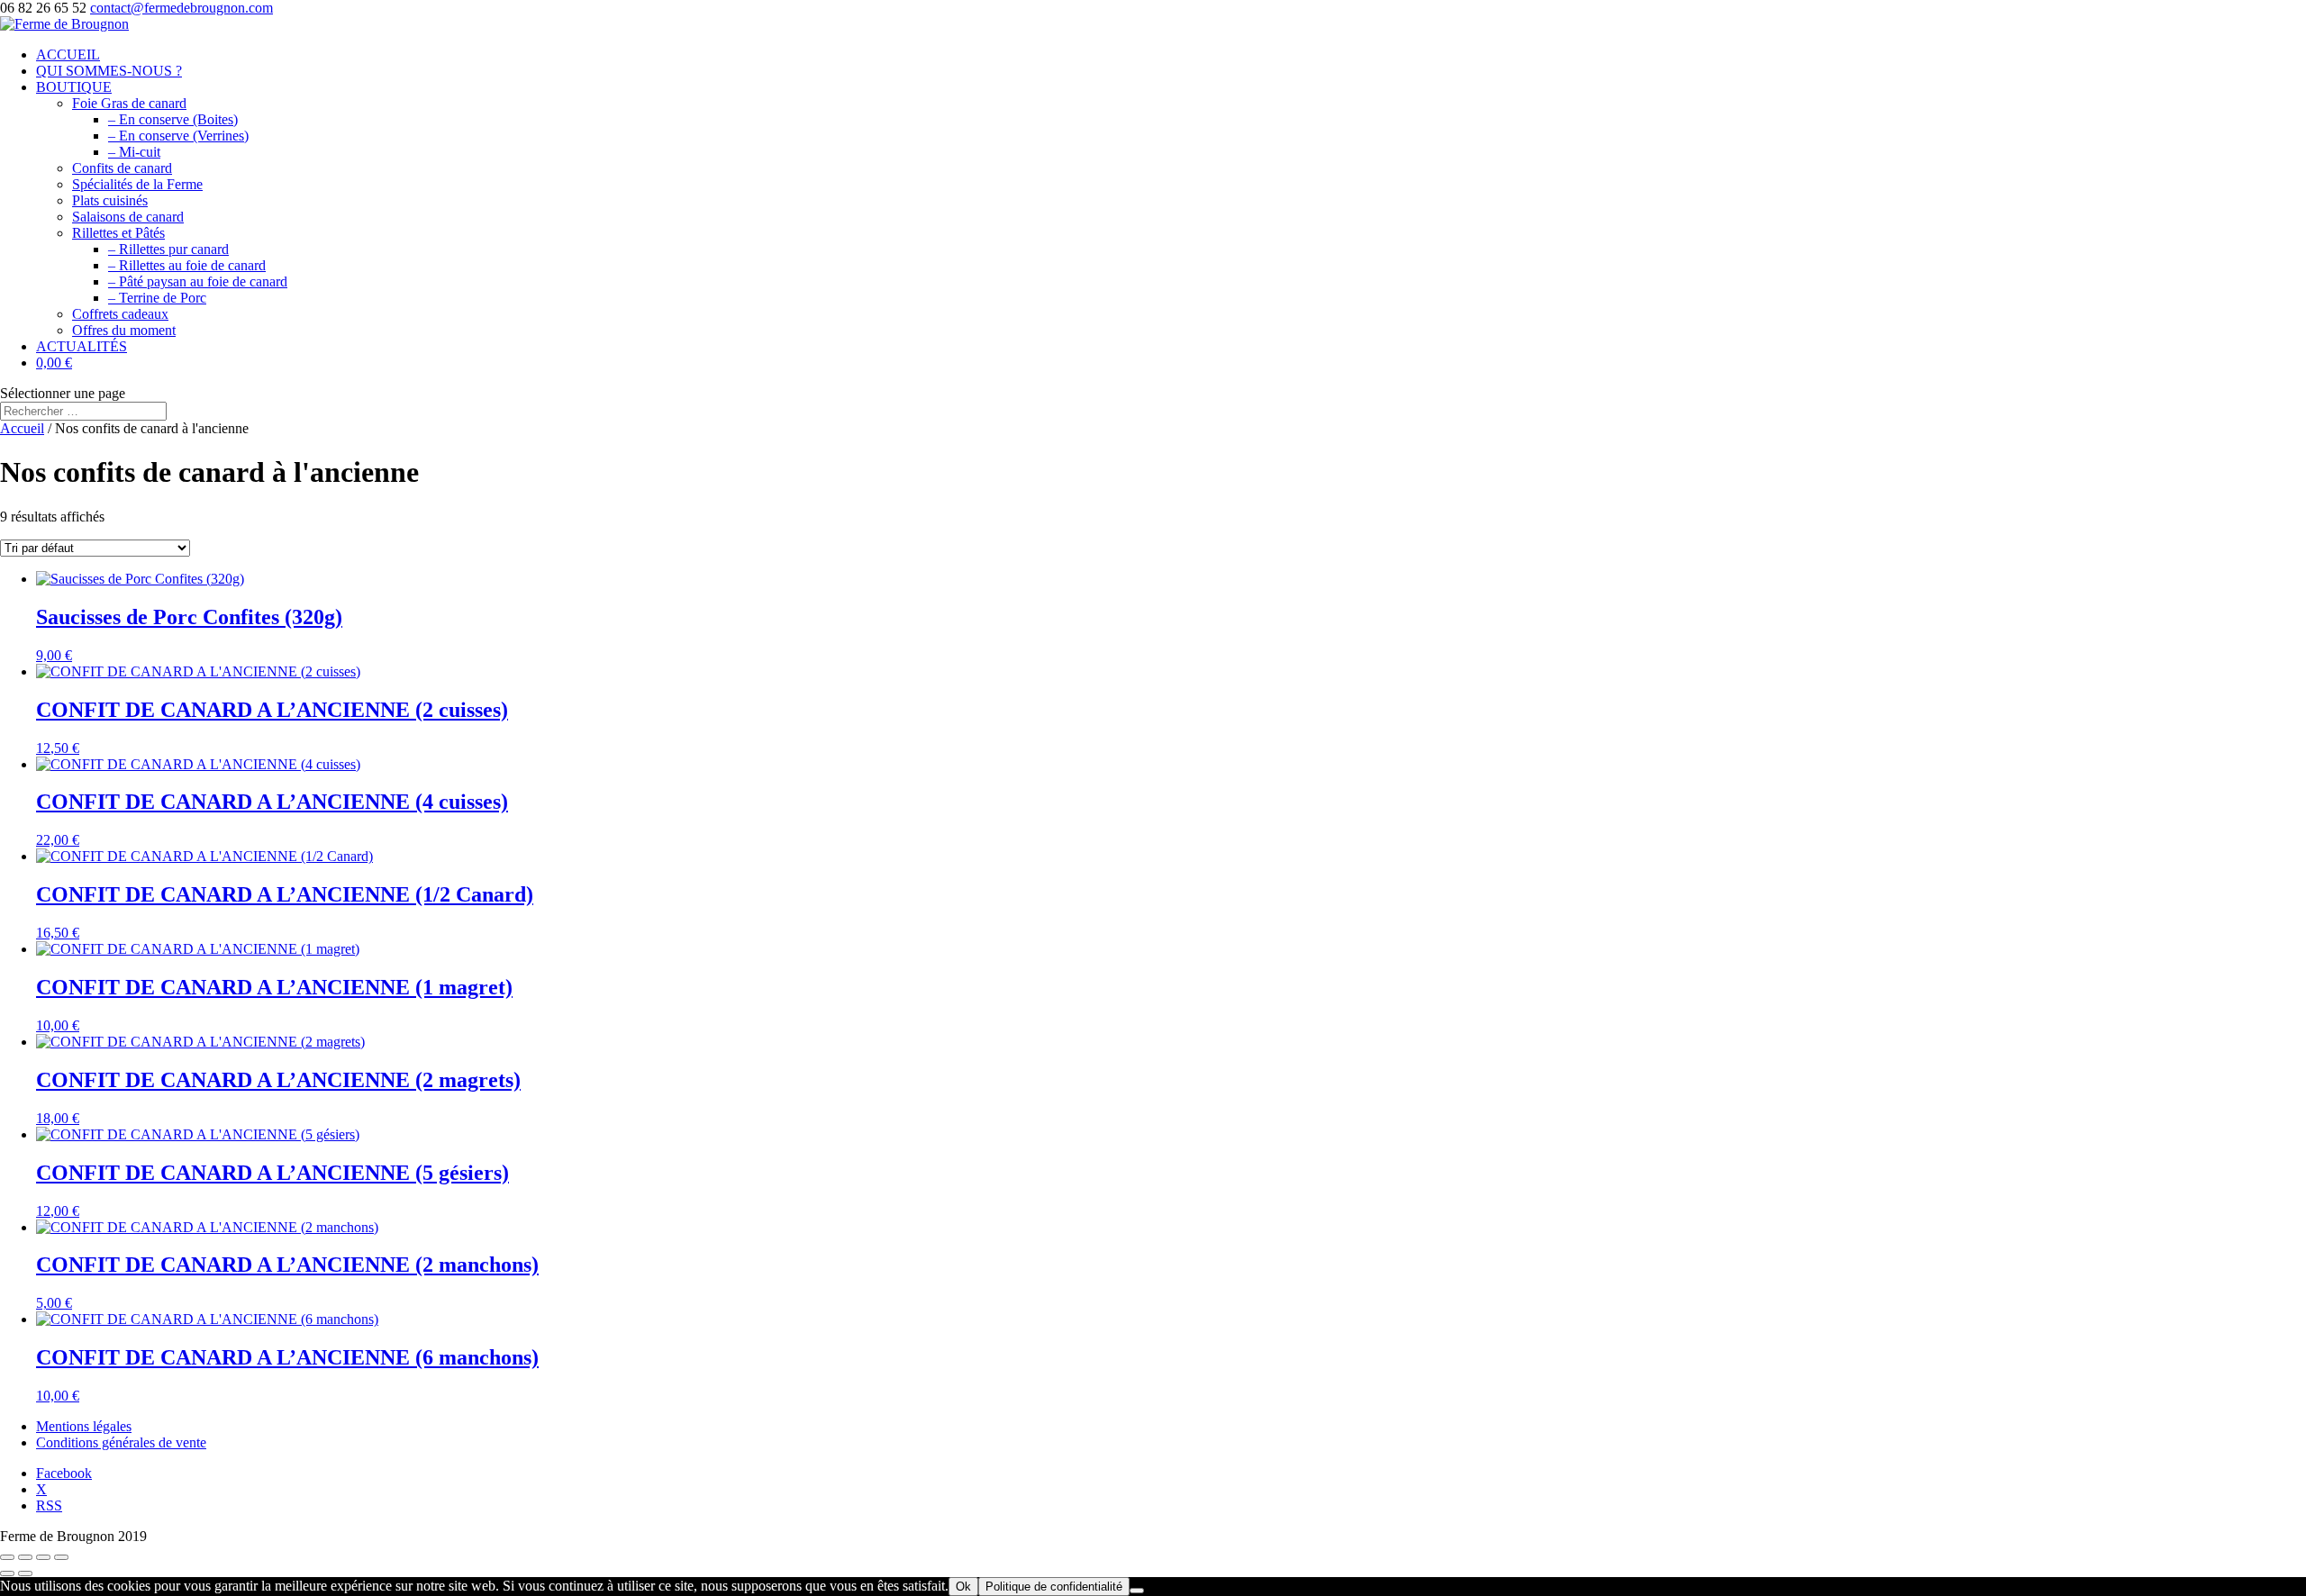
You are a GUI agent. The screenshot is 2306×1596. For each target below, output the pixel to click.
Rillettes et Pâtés (118, 233)
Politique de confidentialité (1054, 1587)
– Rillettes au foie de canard (187, 265)
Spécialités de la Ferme (137, 184)
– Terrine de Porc (157, 298)
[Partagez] (43, 1557)
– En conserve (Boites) (173, 119)
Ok (963, 1587)
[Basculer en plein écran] (25, 1557)
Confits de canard (122, 168)
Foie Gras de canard (129, 103)
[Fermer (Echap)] (61, 1557)
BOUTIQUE (74, 87)
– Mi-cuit (134, 152)
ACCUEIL (68, 54)
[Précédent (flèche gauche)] (7, 1573)
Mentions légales (84, 1426)
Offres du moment (124, 330)
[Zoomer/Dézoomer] (7, 1557)
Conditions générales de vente (121, 1442)
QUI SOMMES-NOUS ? (109, 71)
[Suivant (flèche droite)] (25, 1573)
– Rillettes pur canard (168, 249)
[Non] (1137, 1591)
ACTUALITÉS (82, 346)
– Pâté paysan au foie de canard (198, 281)
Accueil (22, 428)
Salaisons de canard (128, 217)
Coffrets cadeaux (120, 314)
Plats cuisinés (110, 200)
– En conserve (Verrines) (178, 136)
